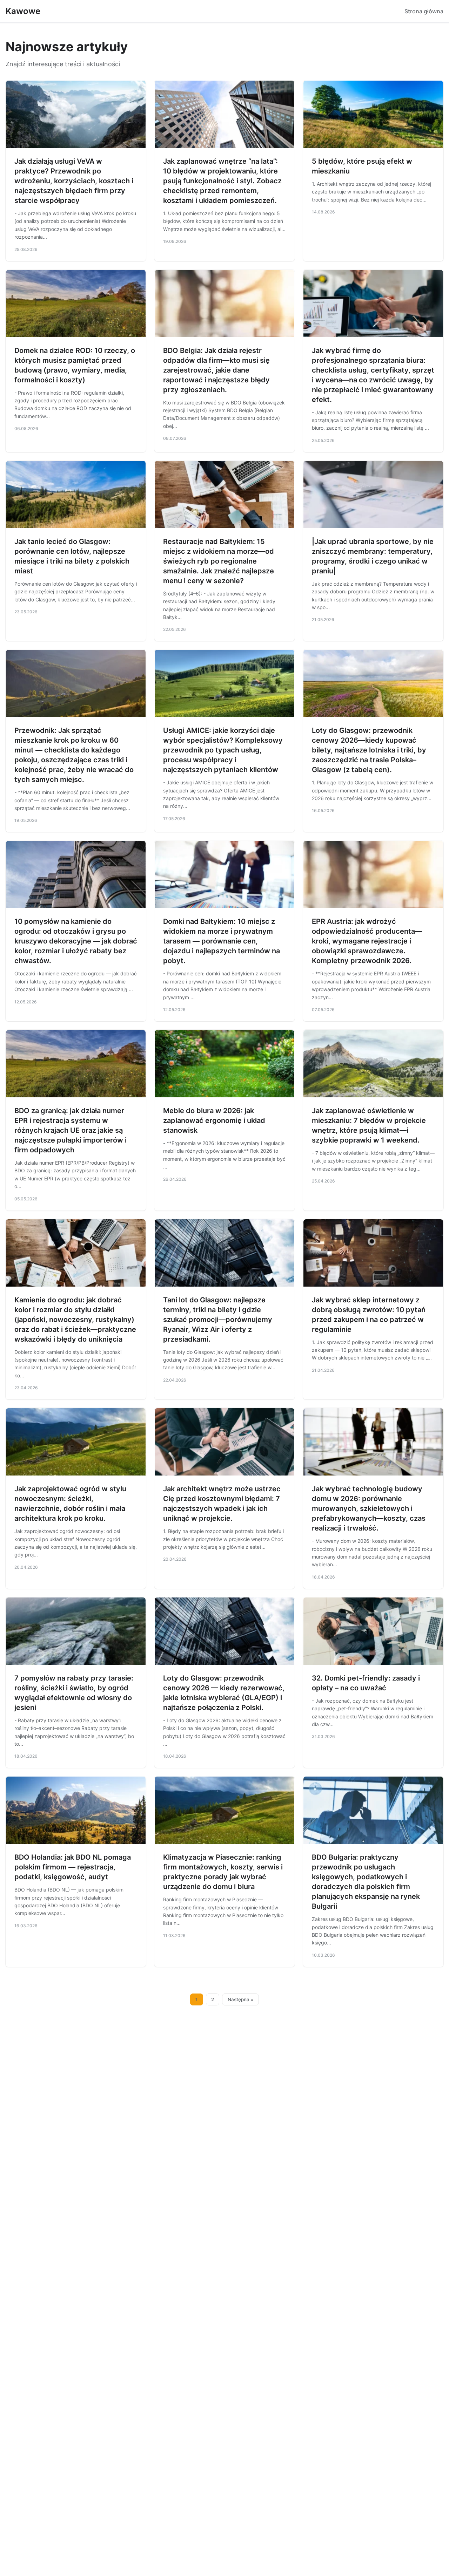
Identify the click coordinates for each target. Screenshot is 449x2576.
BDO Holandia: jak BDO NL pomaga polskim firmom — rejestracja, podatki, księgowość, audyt (73, 1867)
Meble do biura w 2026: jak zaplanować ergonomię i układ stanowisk (214, 1120)
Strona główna (424, 11)
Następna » (241, 1999)
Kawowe (23, 11)
